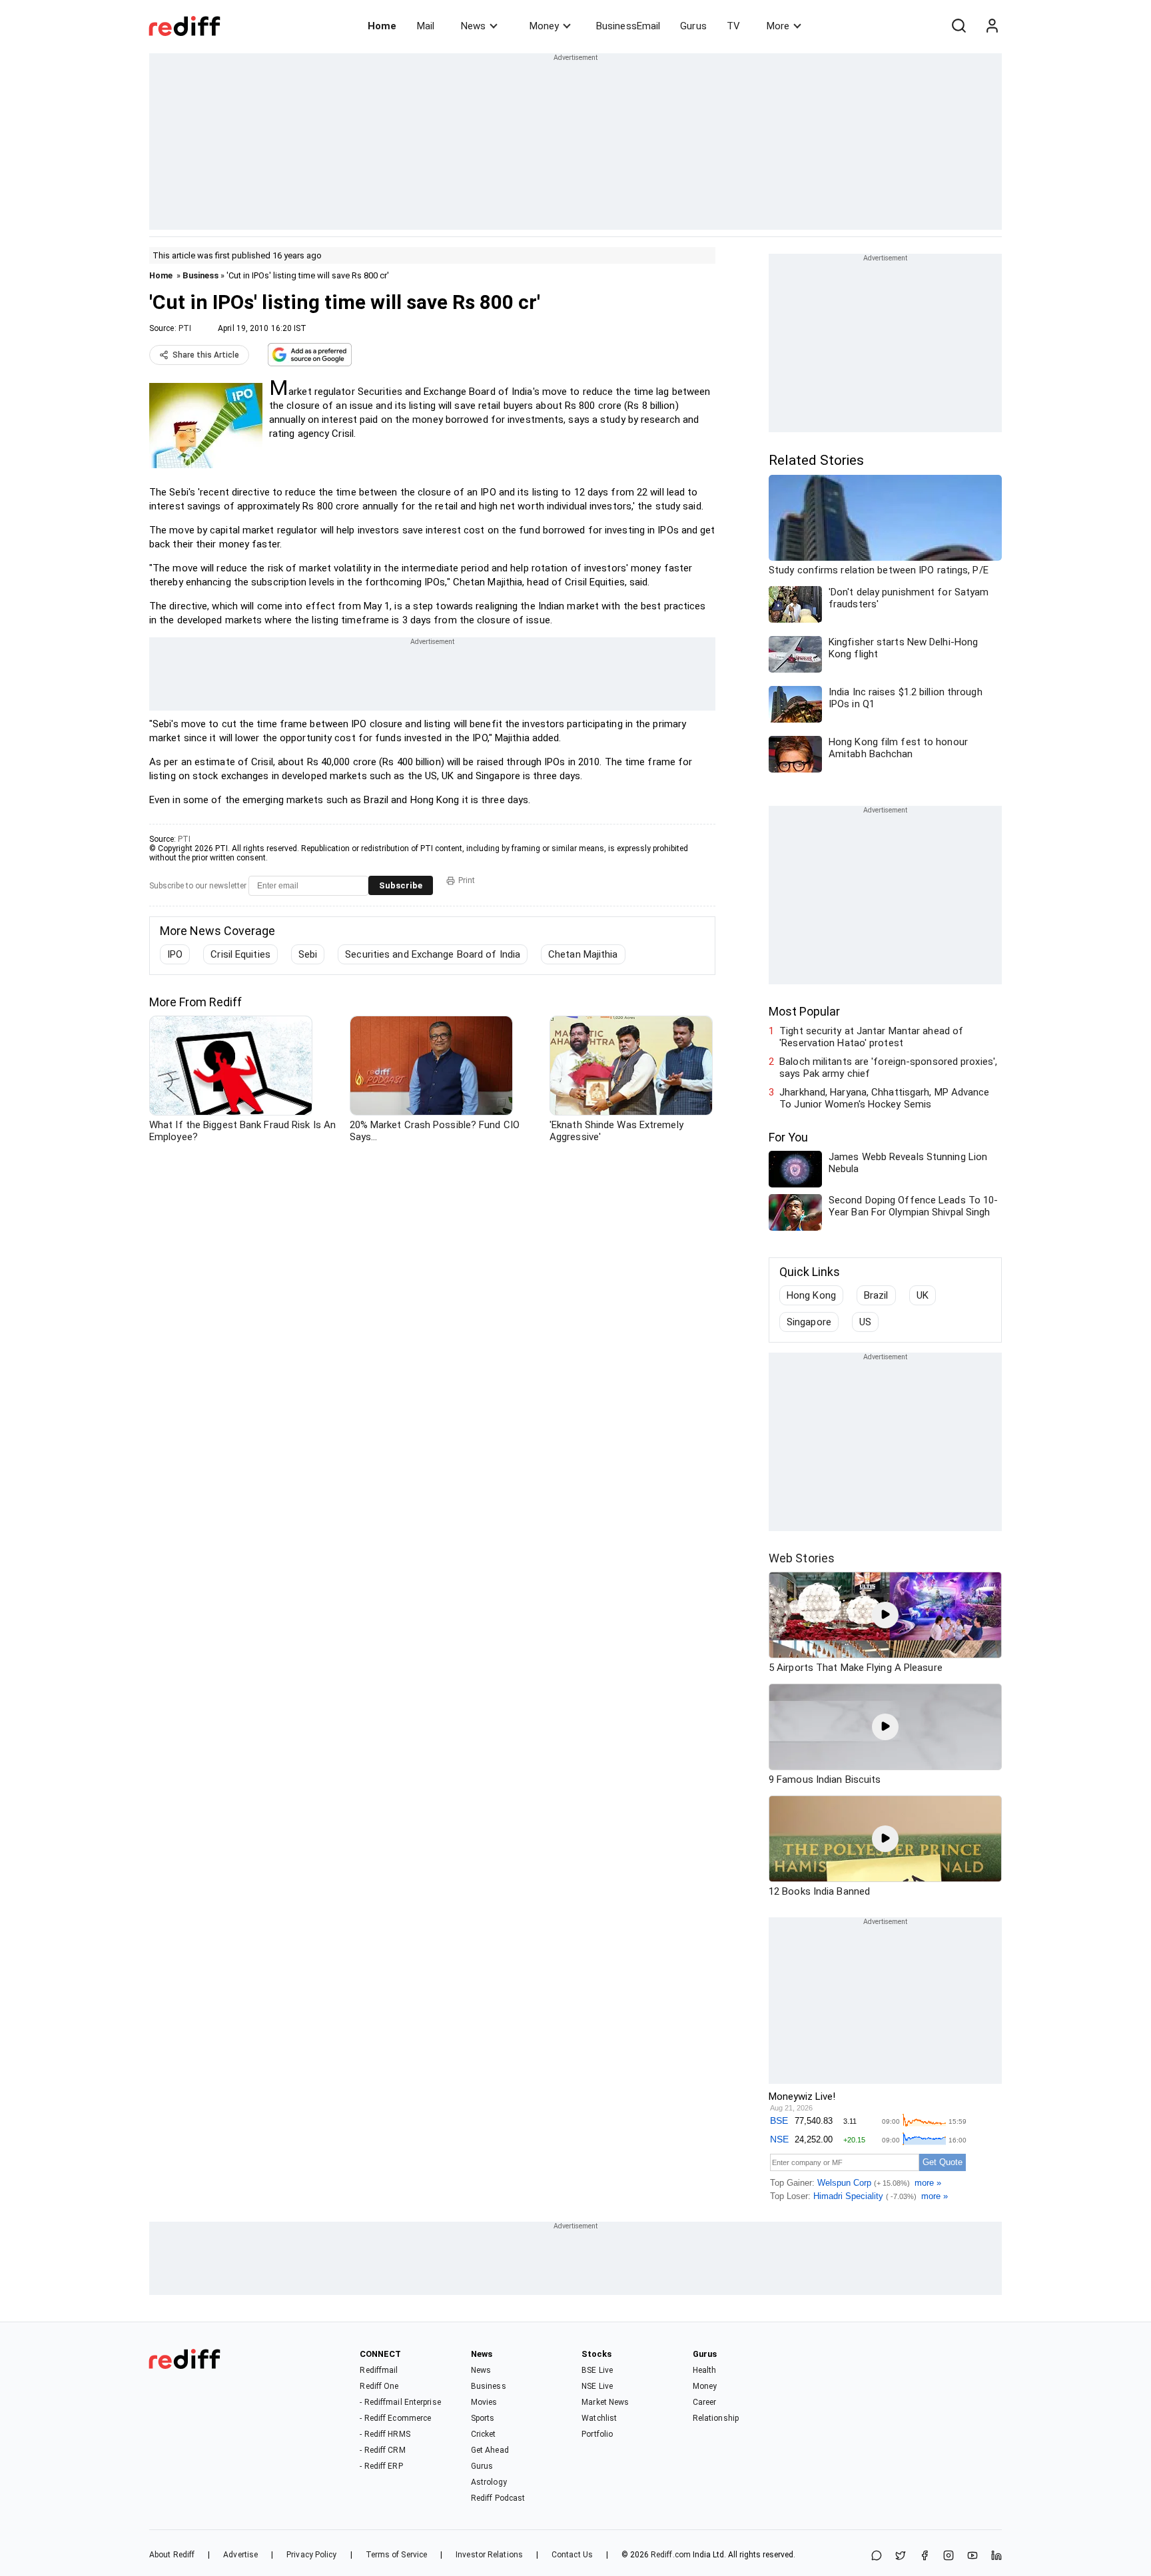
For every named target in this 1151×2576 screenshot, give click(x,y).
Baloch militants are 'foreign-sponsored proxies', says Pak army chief (888, 1068)
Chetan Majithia (583, 954)
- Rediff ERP (381, 2466)
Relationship (716, 2418)
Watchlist (599, 2418)
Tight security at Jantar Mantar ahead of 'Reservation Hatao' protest (871, 1037)
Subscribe (401, 885)
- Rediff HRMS (385, 2434)
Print (467, 880)
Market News (605, 2402)
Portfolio (597, 2434)
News (473, 26)
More (778, 26)
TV (733, 26)
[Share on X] (901, 2556)
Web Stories (802, 1558)
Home (382, 26)
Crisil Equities (240, 954)
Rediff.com (671, 2555)
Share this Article (206, 355)
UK (923, 1295)
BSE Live (597, 2370)
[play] (885, 1615)
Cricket (484, 2434)
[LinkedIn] (996, 2556)
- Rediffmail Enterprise (400, 2402)
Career (705, 2402)
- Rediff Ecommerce (395, 2418)
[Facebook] (925, 2556)
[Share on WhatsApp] (877, 2556)
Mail (426, 26)
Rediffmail (379, 2370)
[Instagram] (949, 2556)
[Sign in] (992, 26)
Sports (483, 2418)
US (865, 1322)
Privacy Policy (311, 2555)
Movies (484, 2402)
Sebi (308, 954)
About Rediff (172, 2555)
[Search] (959, 26)
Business (200, 275)
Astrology (489, 2482)
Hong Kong (811, 1295)
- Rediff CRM (382, 2450)
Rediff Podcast (498, 2498)
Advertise (240, 2555)
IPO (175, 954)
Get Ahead (490, 2450)
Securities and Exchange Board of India (433, 954)
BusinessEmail (628, 26)
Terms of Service (397, 2555)
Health (705, 2370)
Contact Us (572, 2555)
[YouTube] (972, 2556)
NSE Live (597, 2386)
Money (544, 26)
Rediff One (379, 2386)
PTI (185, 328)
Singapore (809, 1322)
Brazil (876, 1295)
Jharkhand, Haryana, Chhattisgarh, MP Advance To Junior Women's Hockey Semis (884, 1098)
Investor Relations (489, 2555)
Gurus (693, 26)
